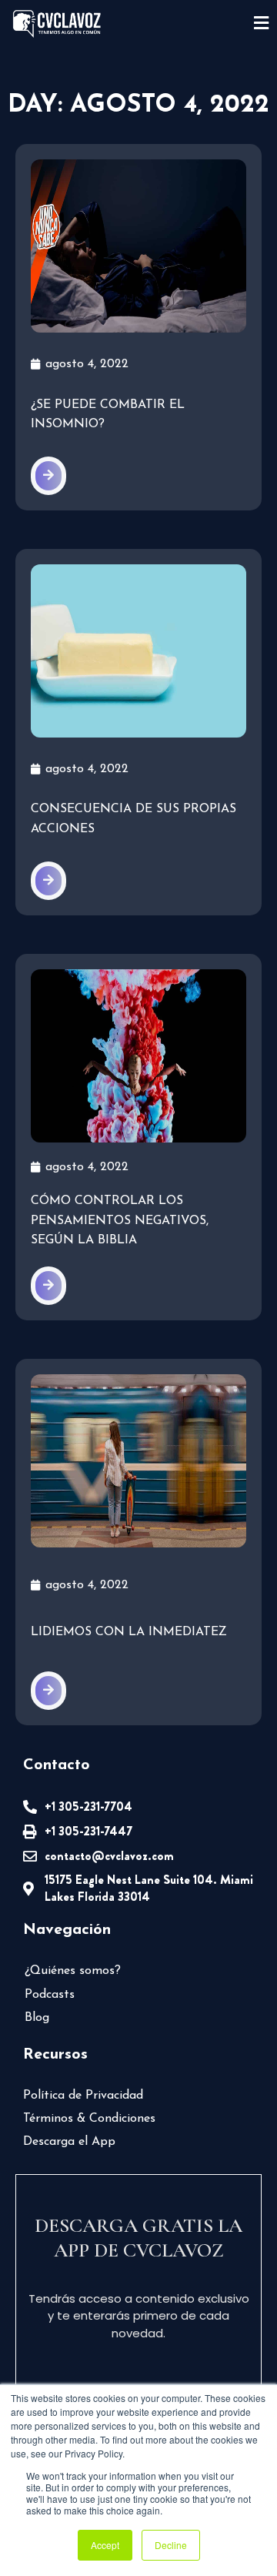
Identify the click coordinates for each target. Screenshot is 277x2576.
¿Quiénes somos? (73, 1971)
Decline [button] (171, 2545)
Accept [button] (105, 2545)
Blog (37, 2018)
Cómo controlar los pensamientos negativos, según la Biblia (120, 1221)
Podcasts (50, 1995)
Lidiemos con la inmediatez (129, 1632)
